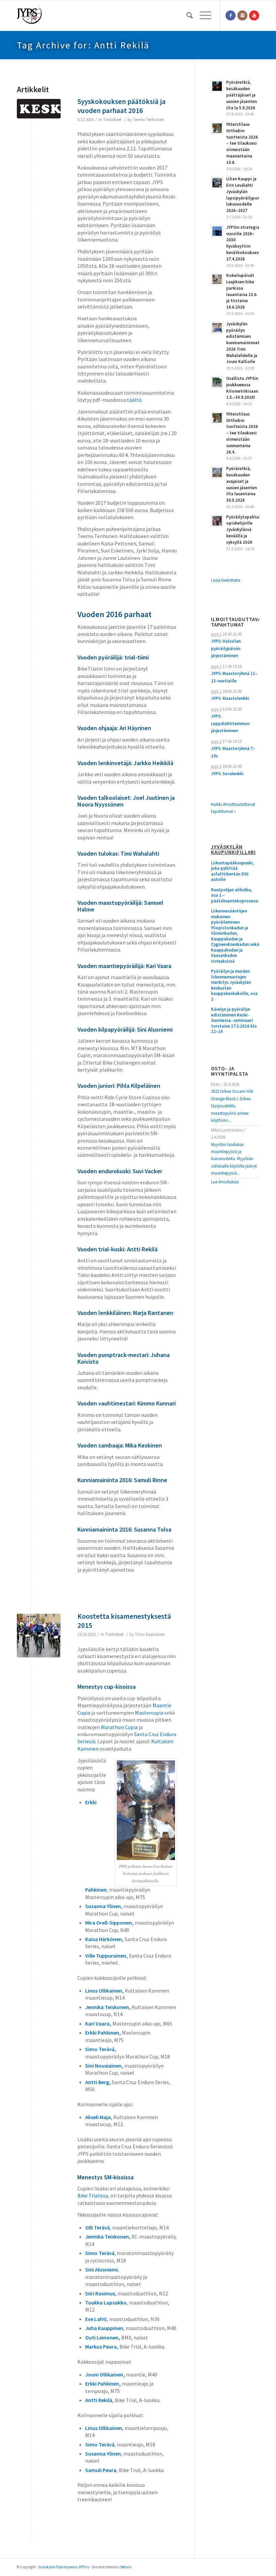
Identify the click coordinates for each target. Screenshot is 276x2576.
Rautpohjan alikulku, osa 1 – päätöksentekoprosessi (235, 896)
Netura (126, 2567)
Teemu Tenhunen (148, 120)
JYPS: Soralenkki (227, 774)
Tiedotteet (112, 120)
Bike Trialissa (93, 2195)
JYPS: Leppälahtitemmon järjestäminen (230, 723)
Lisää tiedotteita (226, 580)
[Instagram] (242, 15)
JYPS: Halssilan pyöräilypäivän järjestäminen (226, 648)
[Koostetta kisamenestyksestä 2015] (39, 1636)
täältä (134, 400)
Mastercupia (149, 1713)
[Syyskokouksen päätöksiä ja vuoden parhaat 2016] (39, 121)
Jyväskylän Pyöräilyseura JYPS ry (64, 2567)
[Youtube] (254, 15)
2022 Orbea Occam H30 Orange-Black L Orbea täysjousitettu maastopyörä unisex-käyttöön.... (232, 1106)
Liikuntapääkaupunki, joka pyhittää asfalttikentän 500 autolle (233, 871)
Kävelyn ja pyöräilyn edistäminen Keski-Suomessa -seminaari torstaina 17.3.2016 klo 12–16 (234, 1021)
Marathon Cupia (119, 1727)
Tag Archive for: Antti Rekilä (83, 45)
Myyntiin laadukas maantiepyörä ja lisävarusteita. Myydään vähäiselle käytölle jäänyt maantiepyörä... (234, 1159)
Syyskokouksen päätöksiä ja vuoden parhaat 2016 (122, 106)
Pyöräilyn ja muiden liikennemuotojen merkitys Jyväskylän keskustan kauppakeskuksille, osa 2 (234, 985)
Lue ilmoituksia (225, 1182)
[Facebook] (231, 15)
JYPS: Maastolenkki (230, 698)
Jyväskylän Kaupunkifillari (233, 850)
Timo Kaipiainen (150, 1634)
